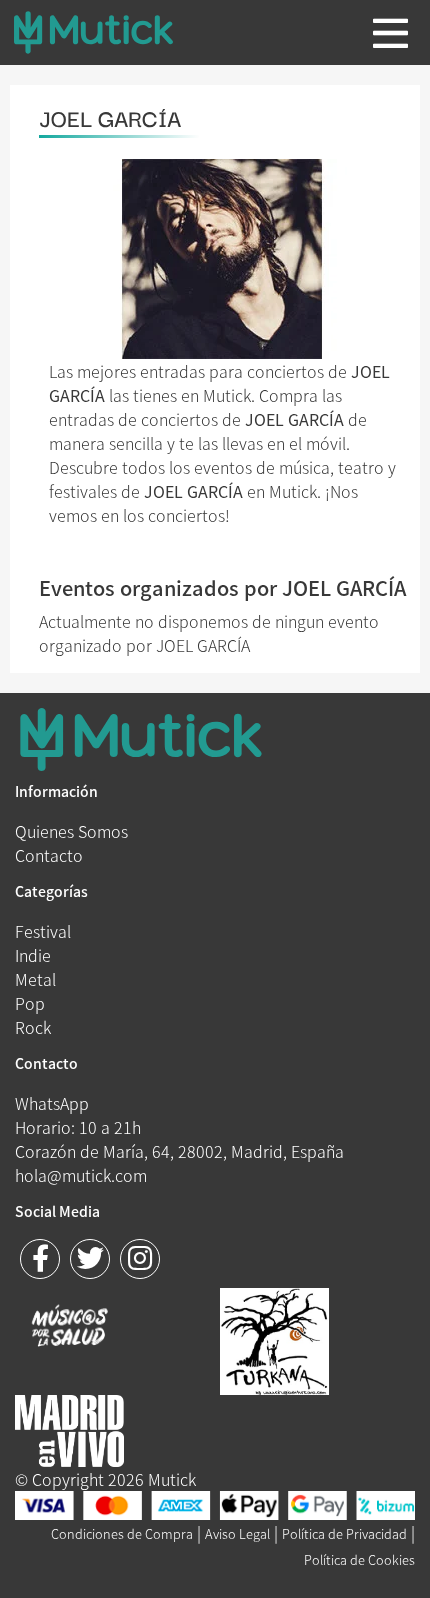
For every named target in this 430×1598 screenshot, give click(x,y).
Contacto (49, 855)
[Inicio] (109, 32)
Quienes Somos (71, 831)
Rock (33, 1027)
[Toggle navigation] (390, 33)
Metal (35, 979)
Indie (33, 955)
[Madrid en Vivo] (274, 1339)
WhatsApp (52, 1103)
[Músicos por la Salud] (69, 1328)
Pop (30, 1003)
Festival (43, 931)
